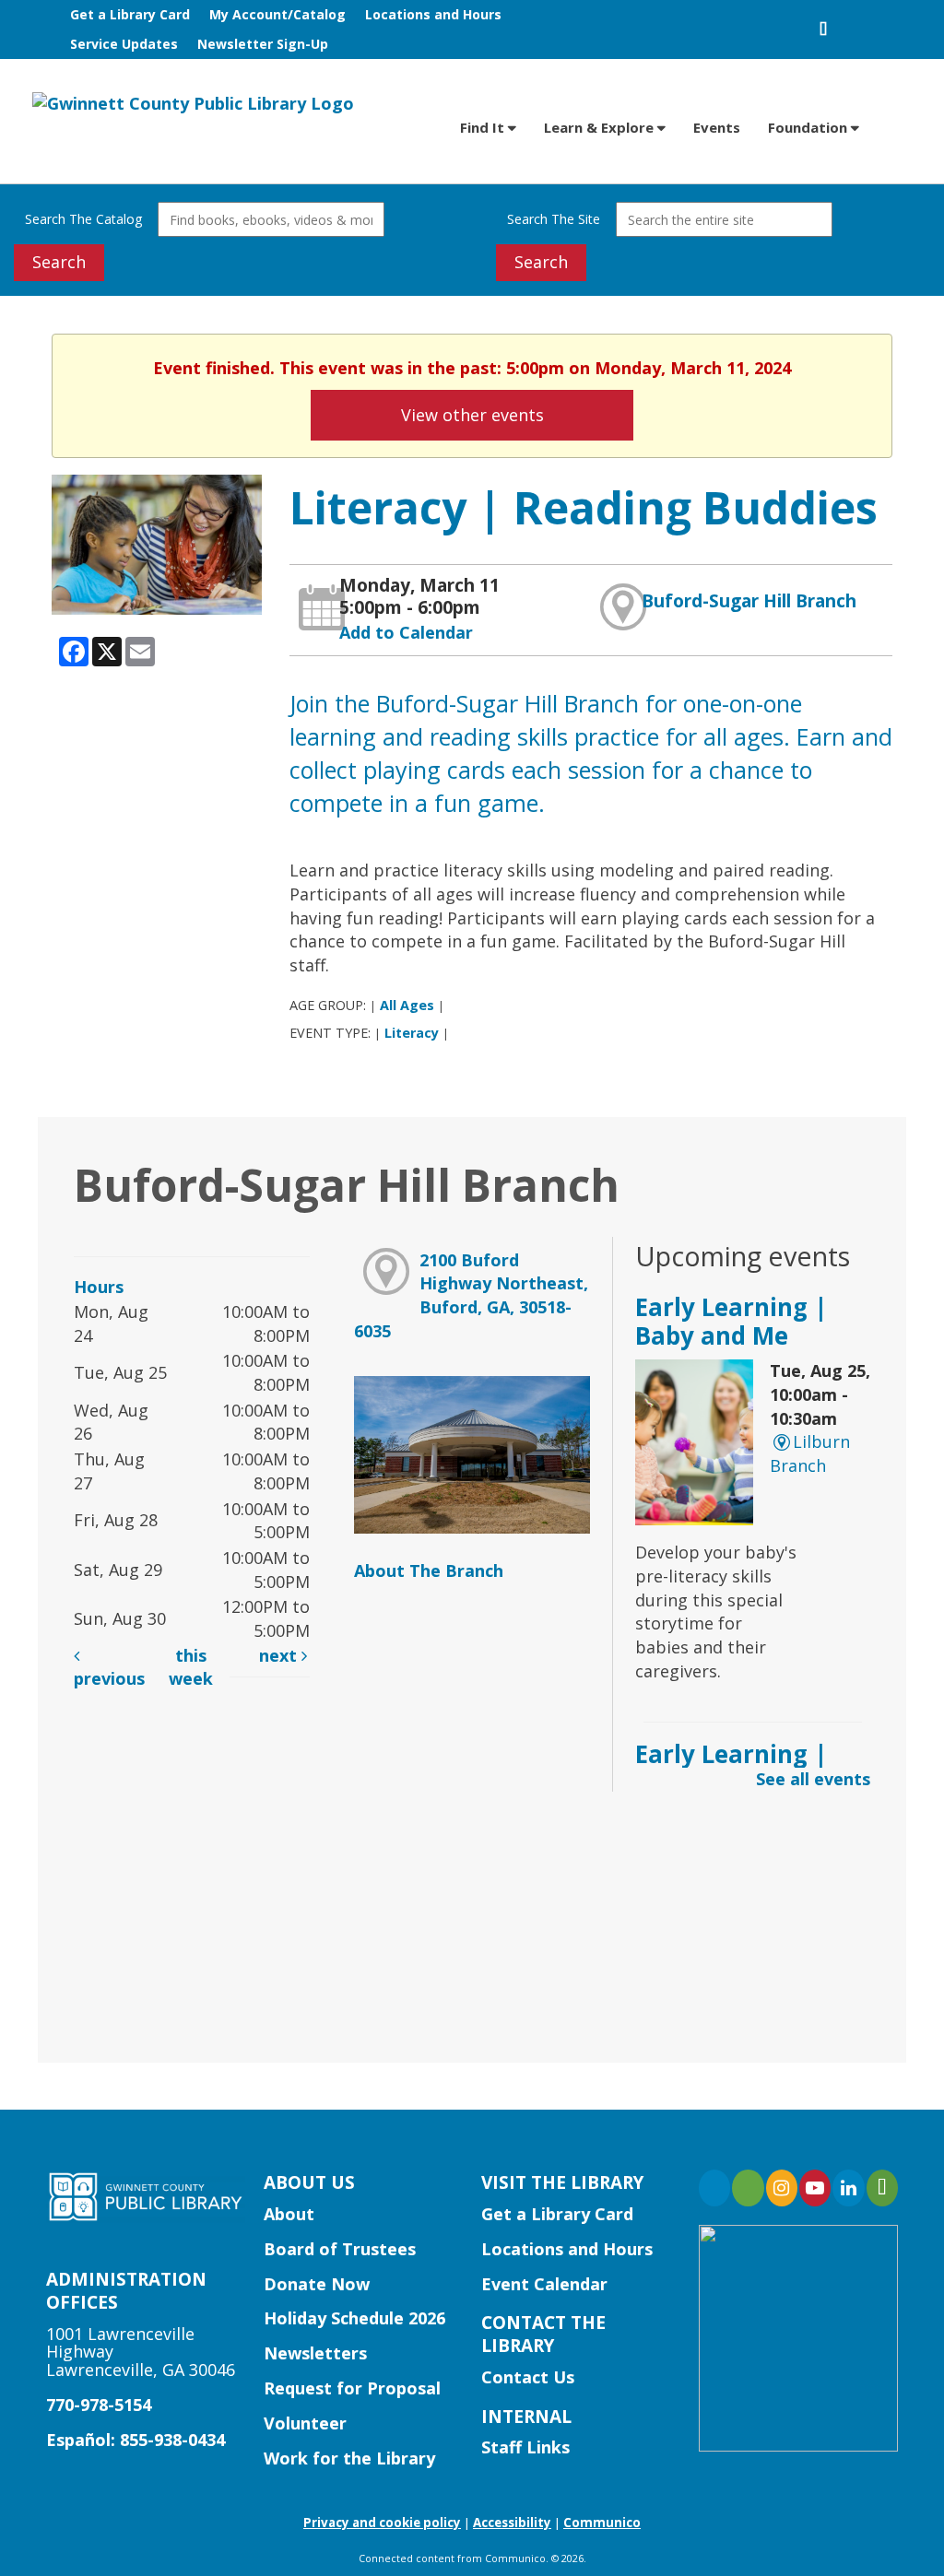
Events (717, 127)
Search (59, 262)
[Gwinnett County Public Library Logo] (193, 102)
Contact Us (528, 2377)
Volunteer (305, 2423)
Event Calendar (544, 2284)
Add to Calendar (406, 632)
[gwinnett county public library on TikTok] (882, 2188)
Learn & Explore (601, 127)
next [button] (280, 1655)
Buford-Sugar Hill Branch (749, 601)
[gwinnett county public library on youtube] (815, 2188)
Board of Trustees (340, 2249)
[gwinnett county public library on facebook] (714, 2188)
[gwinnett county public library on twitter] (748, 2188)
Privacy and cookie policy (382, 2523)
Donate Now (317, 2284)
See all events (813, 1779)
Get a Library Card (130, 14)
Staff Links (525, 2447)
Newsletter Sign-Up (263, 44)
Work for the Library (349, 2458)
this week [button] (191, 1667)
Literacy (412, 1033)
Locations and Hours (433, 14)
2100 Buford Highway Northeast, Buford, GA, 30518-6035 (471, 1295)
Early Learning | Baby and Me (732, 1321)
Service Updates (124, 44)
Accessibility (512, 2523)
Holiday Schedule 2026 (354, 2318)
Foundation (809, 127)
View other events (472, 415)
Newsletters (315, 2353)
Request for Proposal (352, 2388)
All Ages (407, 1005)
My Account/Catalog (277, 14)
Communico (602, 2523)
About (289, 2214)
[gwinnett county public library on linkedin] (848, 2188)
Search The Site (554, 219)
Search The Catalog (83, 219)
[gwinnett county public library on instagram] (782, 2188)
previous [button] (109, 1678)
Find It (484, 127)
